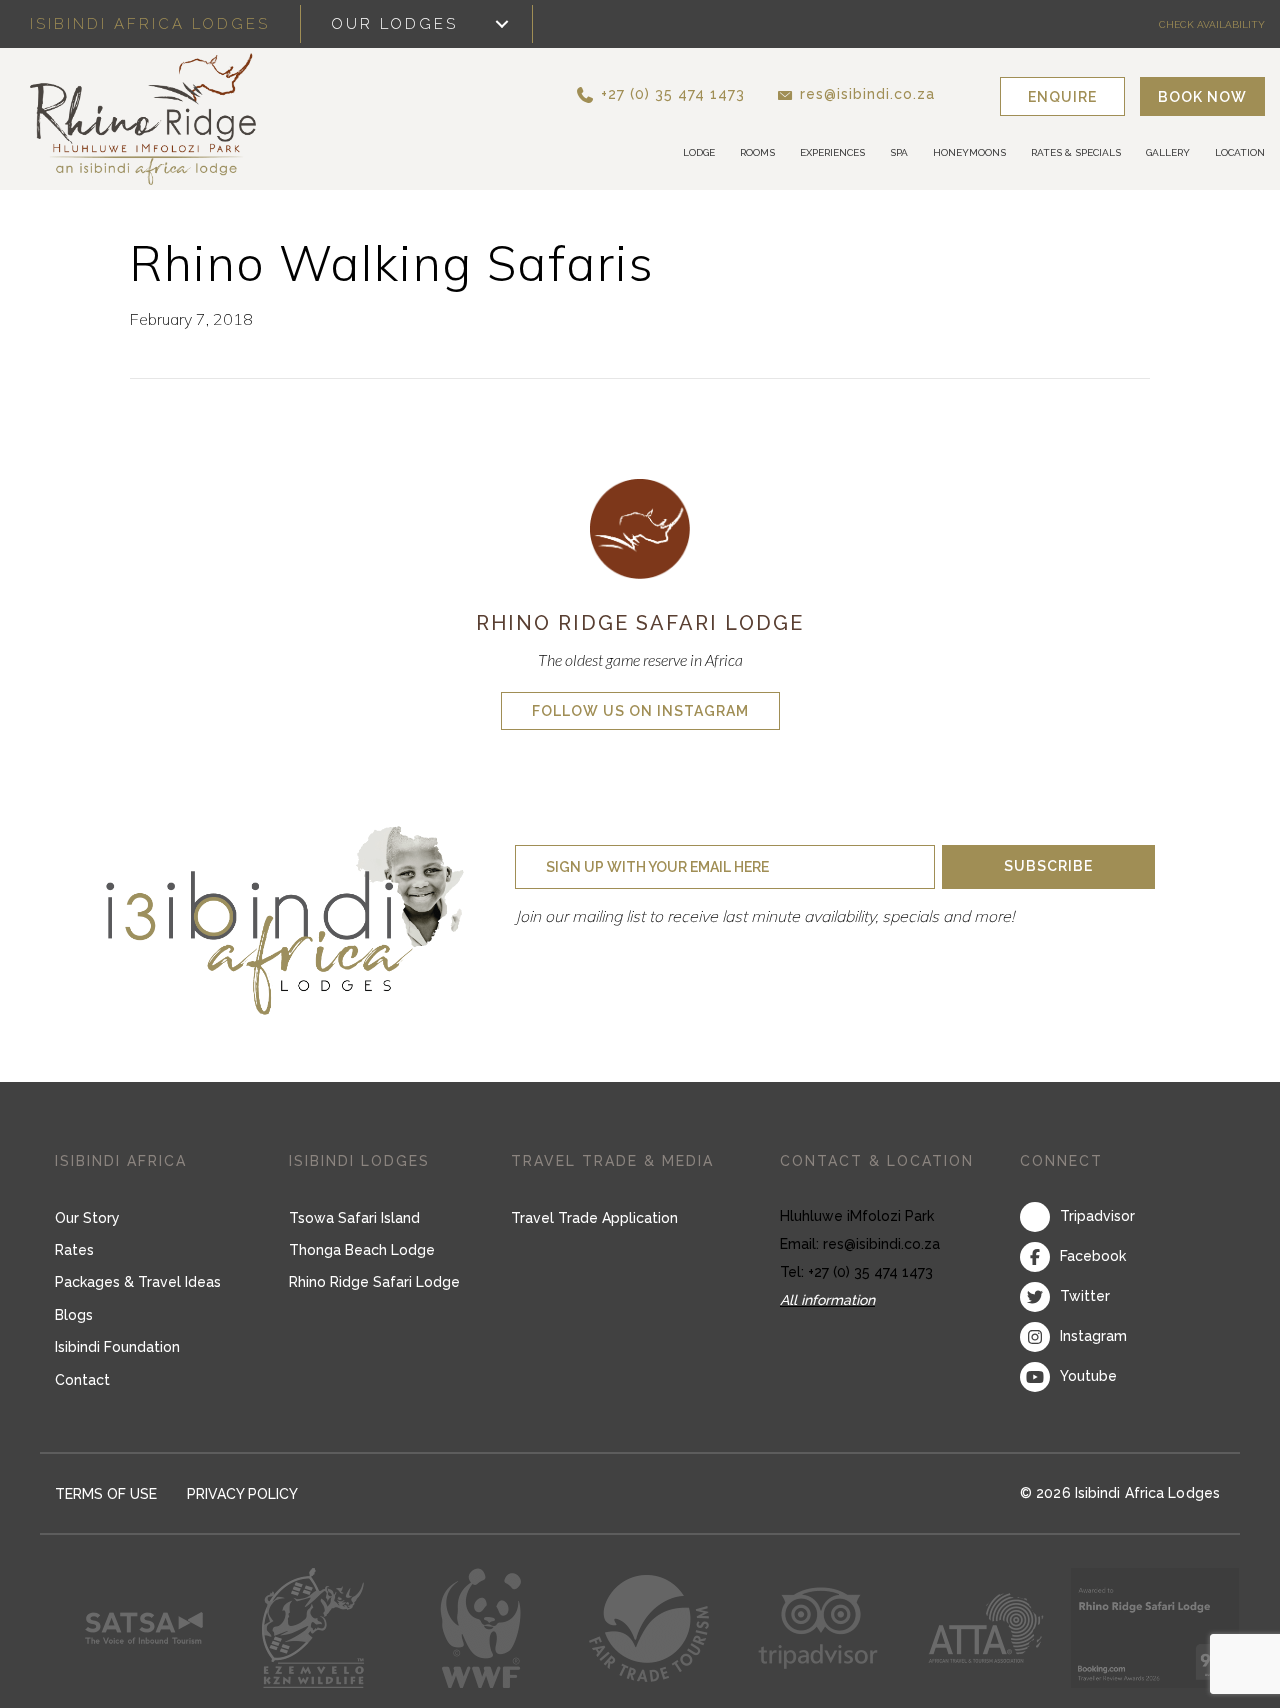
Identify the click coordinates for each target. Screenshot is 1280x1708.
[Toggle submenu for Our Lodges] (502, 24)
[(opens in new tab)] (640, 527)
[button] (695, 93)
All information (827, 1300)
